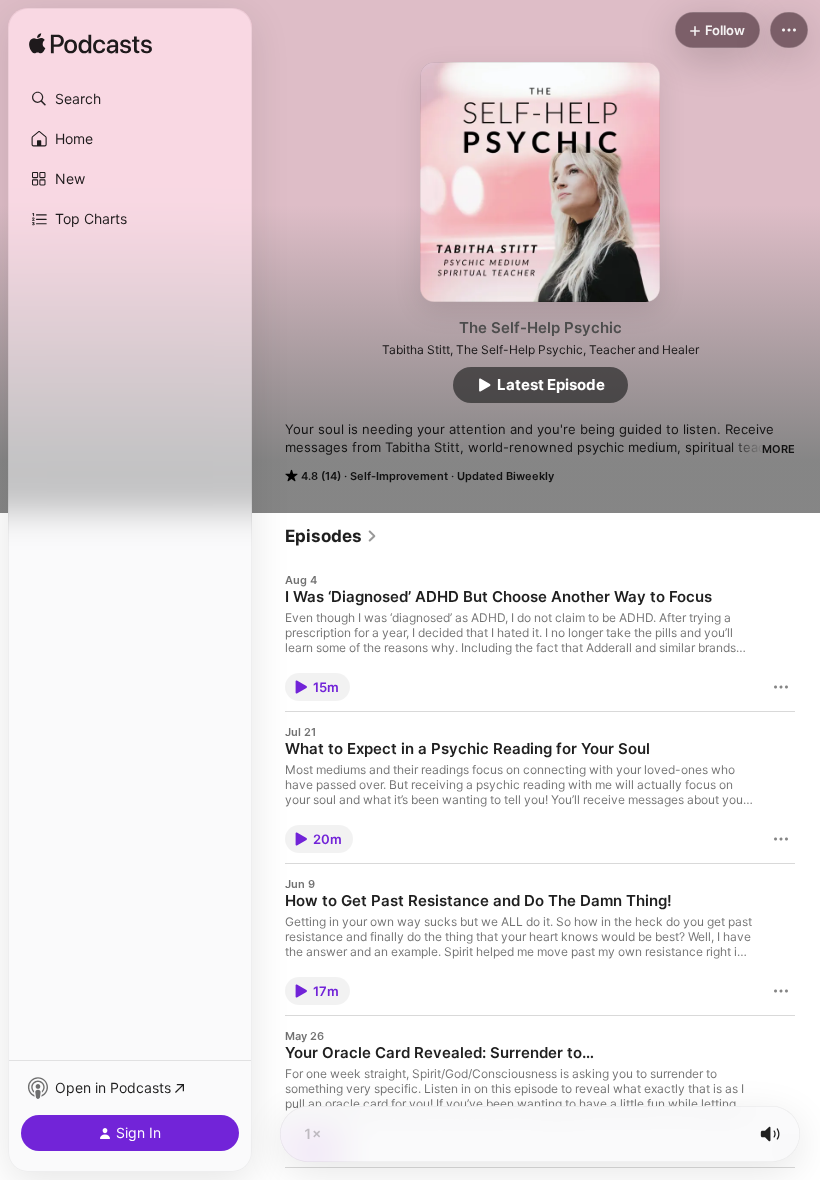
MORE (778, 449)
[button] (130, 99)
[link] (331, 536)
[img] (90, 45)
